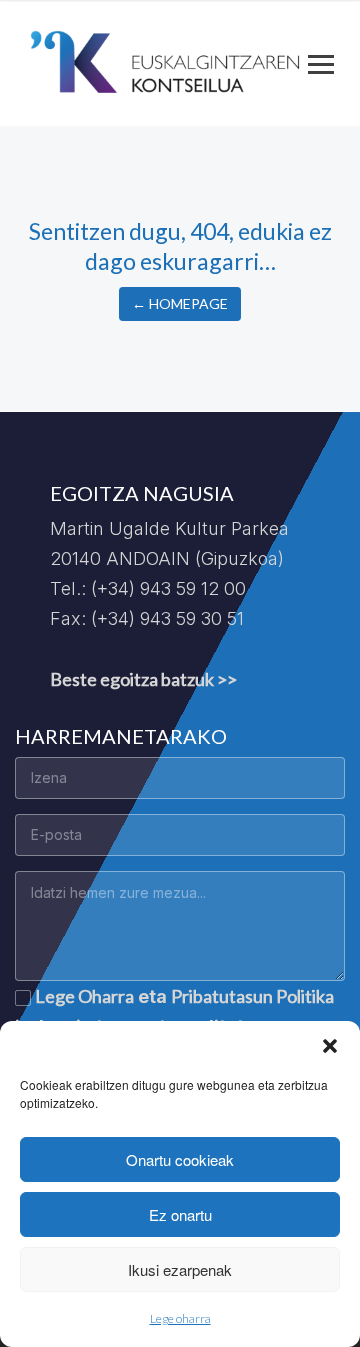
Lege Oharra (84, 996)
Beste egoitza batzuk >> (143, 679)
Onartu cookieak (180, 1159)
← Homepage (180, 303)
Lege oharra (180, 1318)
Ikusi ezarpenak (180, 1269)
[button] (330, 1046)
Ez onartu (180, 1214)
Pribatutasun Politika (252, 996)
